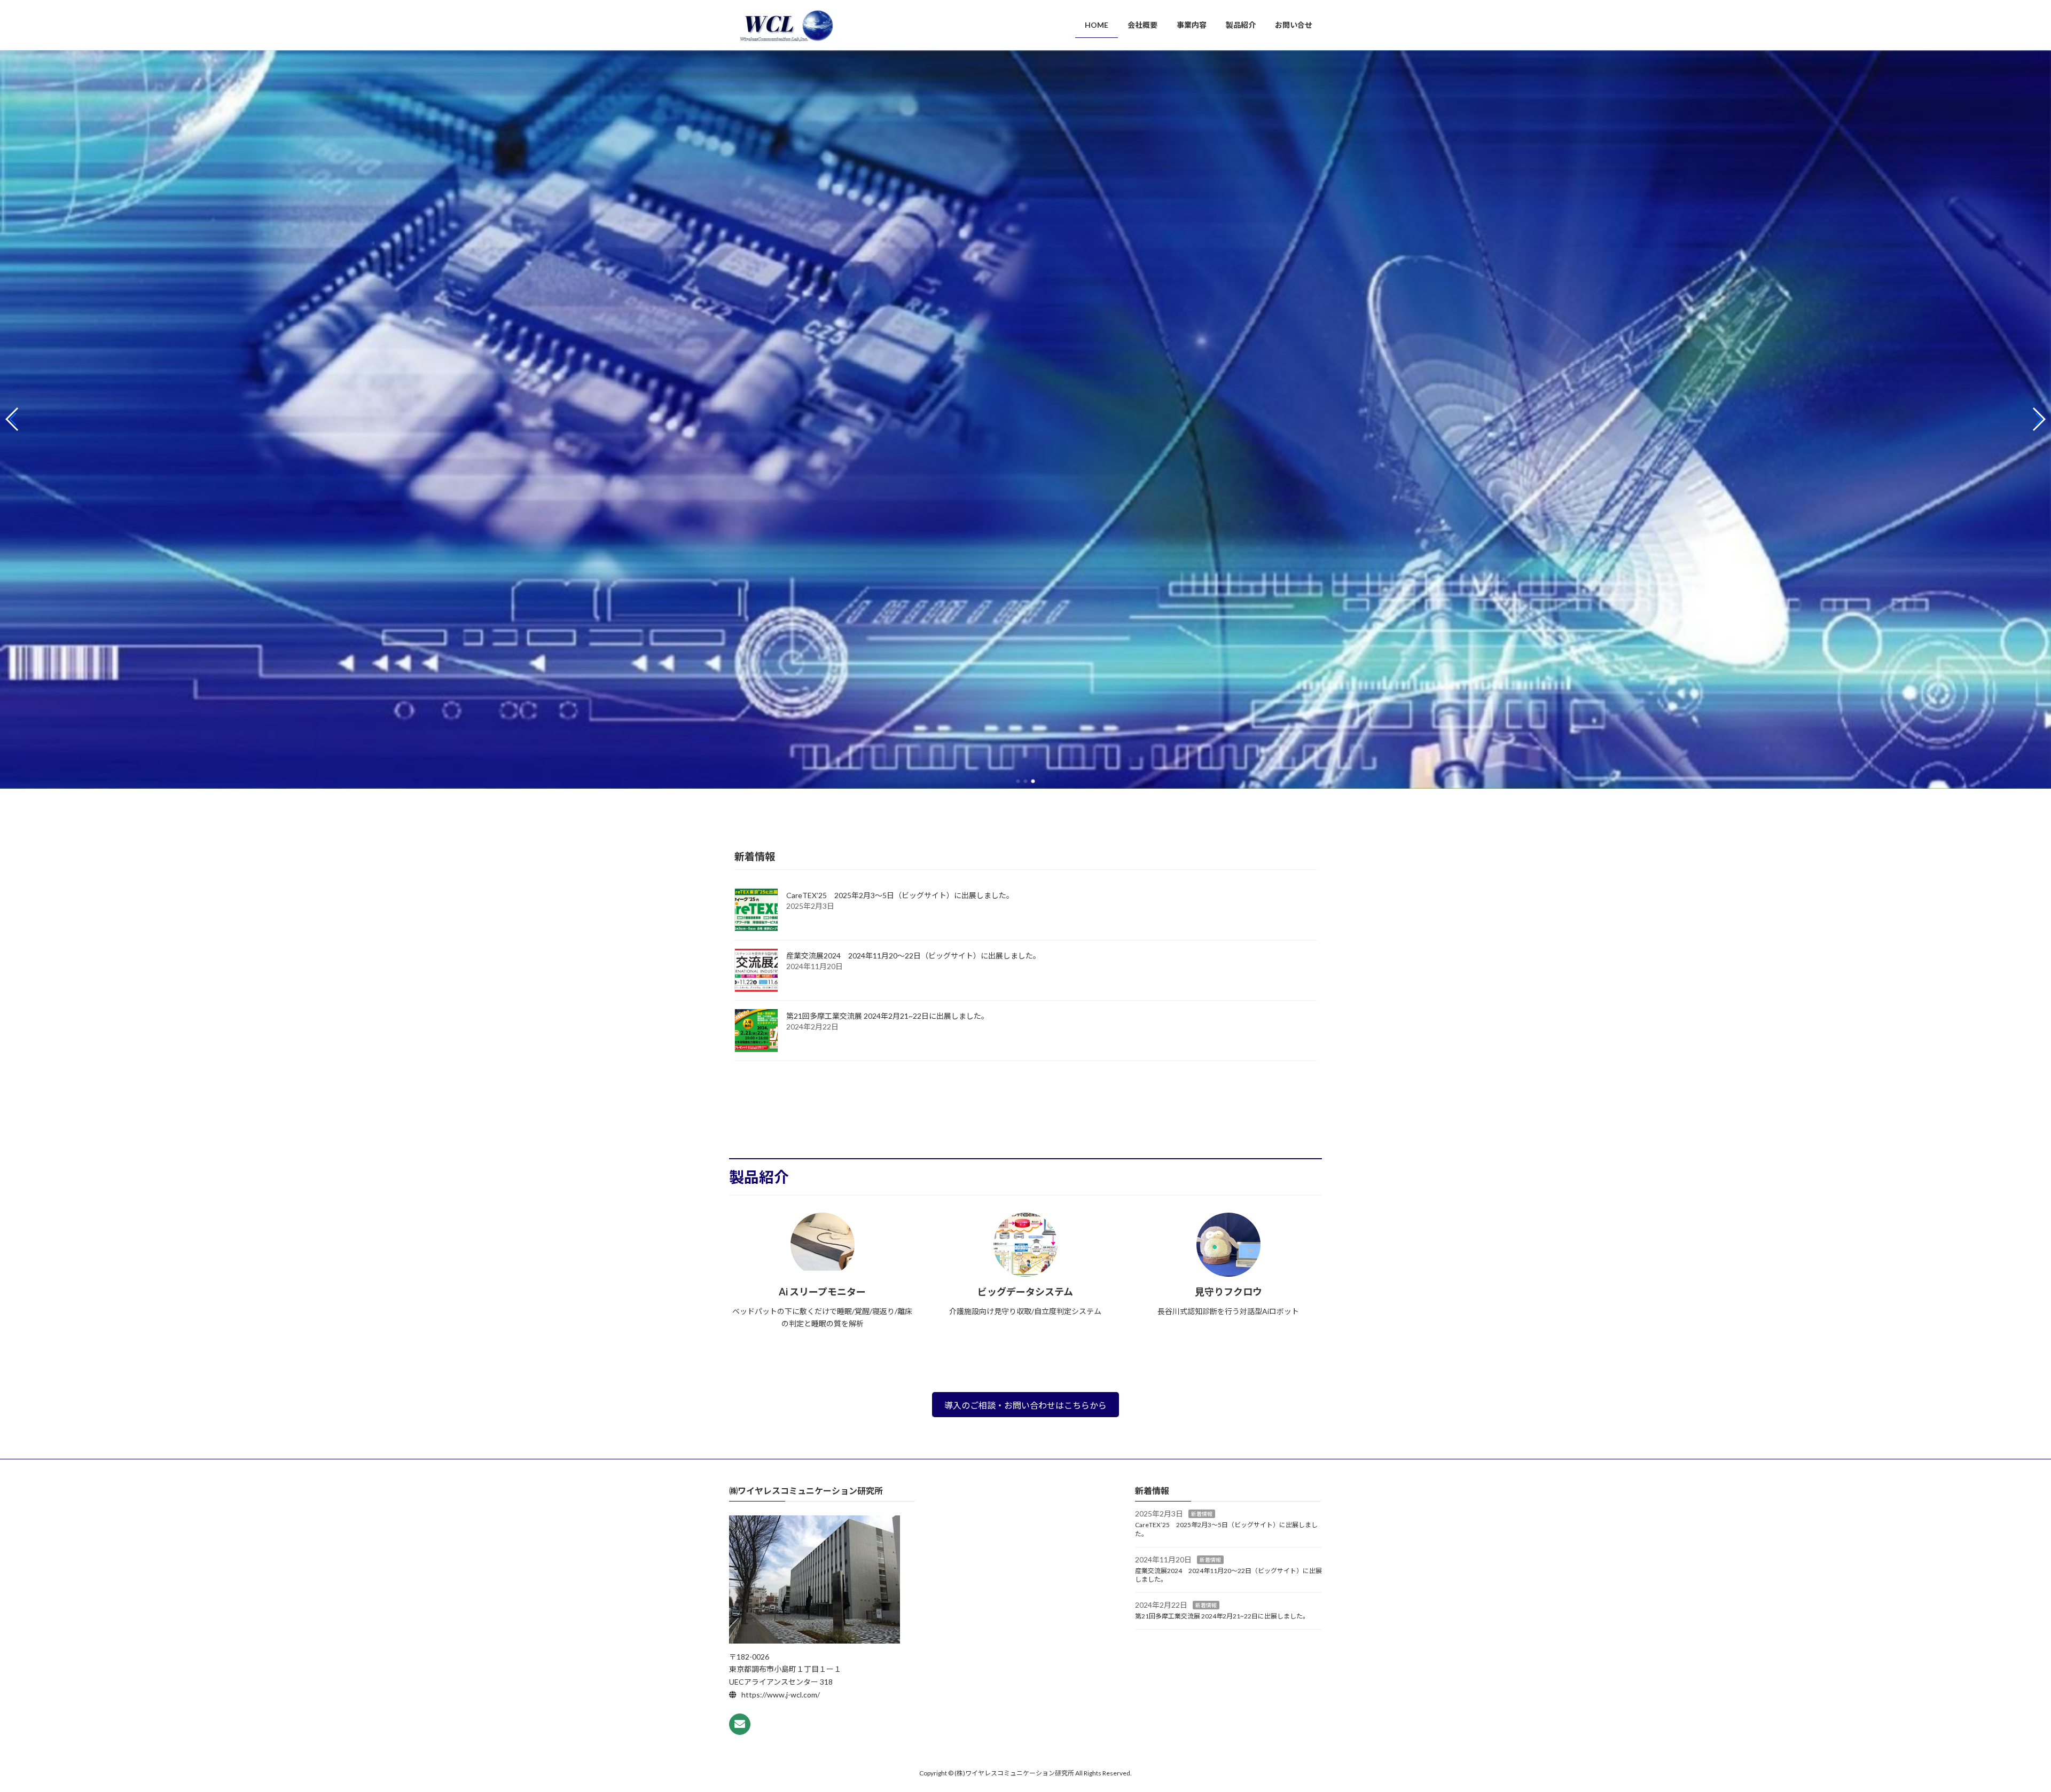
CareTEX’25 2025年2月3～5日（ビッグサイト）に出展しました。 (900, 895)
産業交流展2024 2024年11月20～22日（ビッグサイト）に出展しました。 (913, 956)
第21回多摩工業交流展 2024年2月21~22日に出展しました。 (887, 1016)
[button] (1018, 781)
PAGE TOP (1997, 1728)
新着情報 (1202, 1514)
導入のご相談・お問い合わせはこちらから (1025, 1405)
